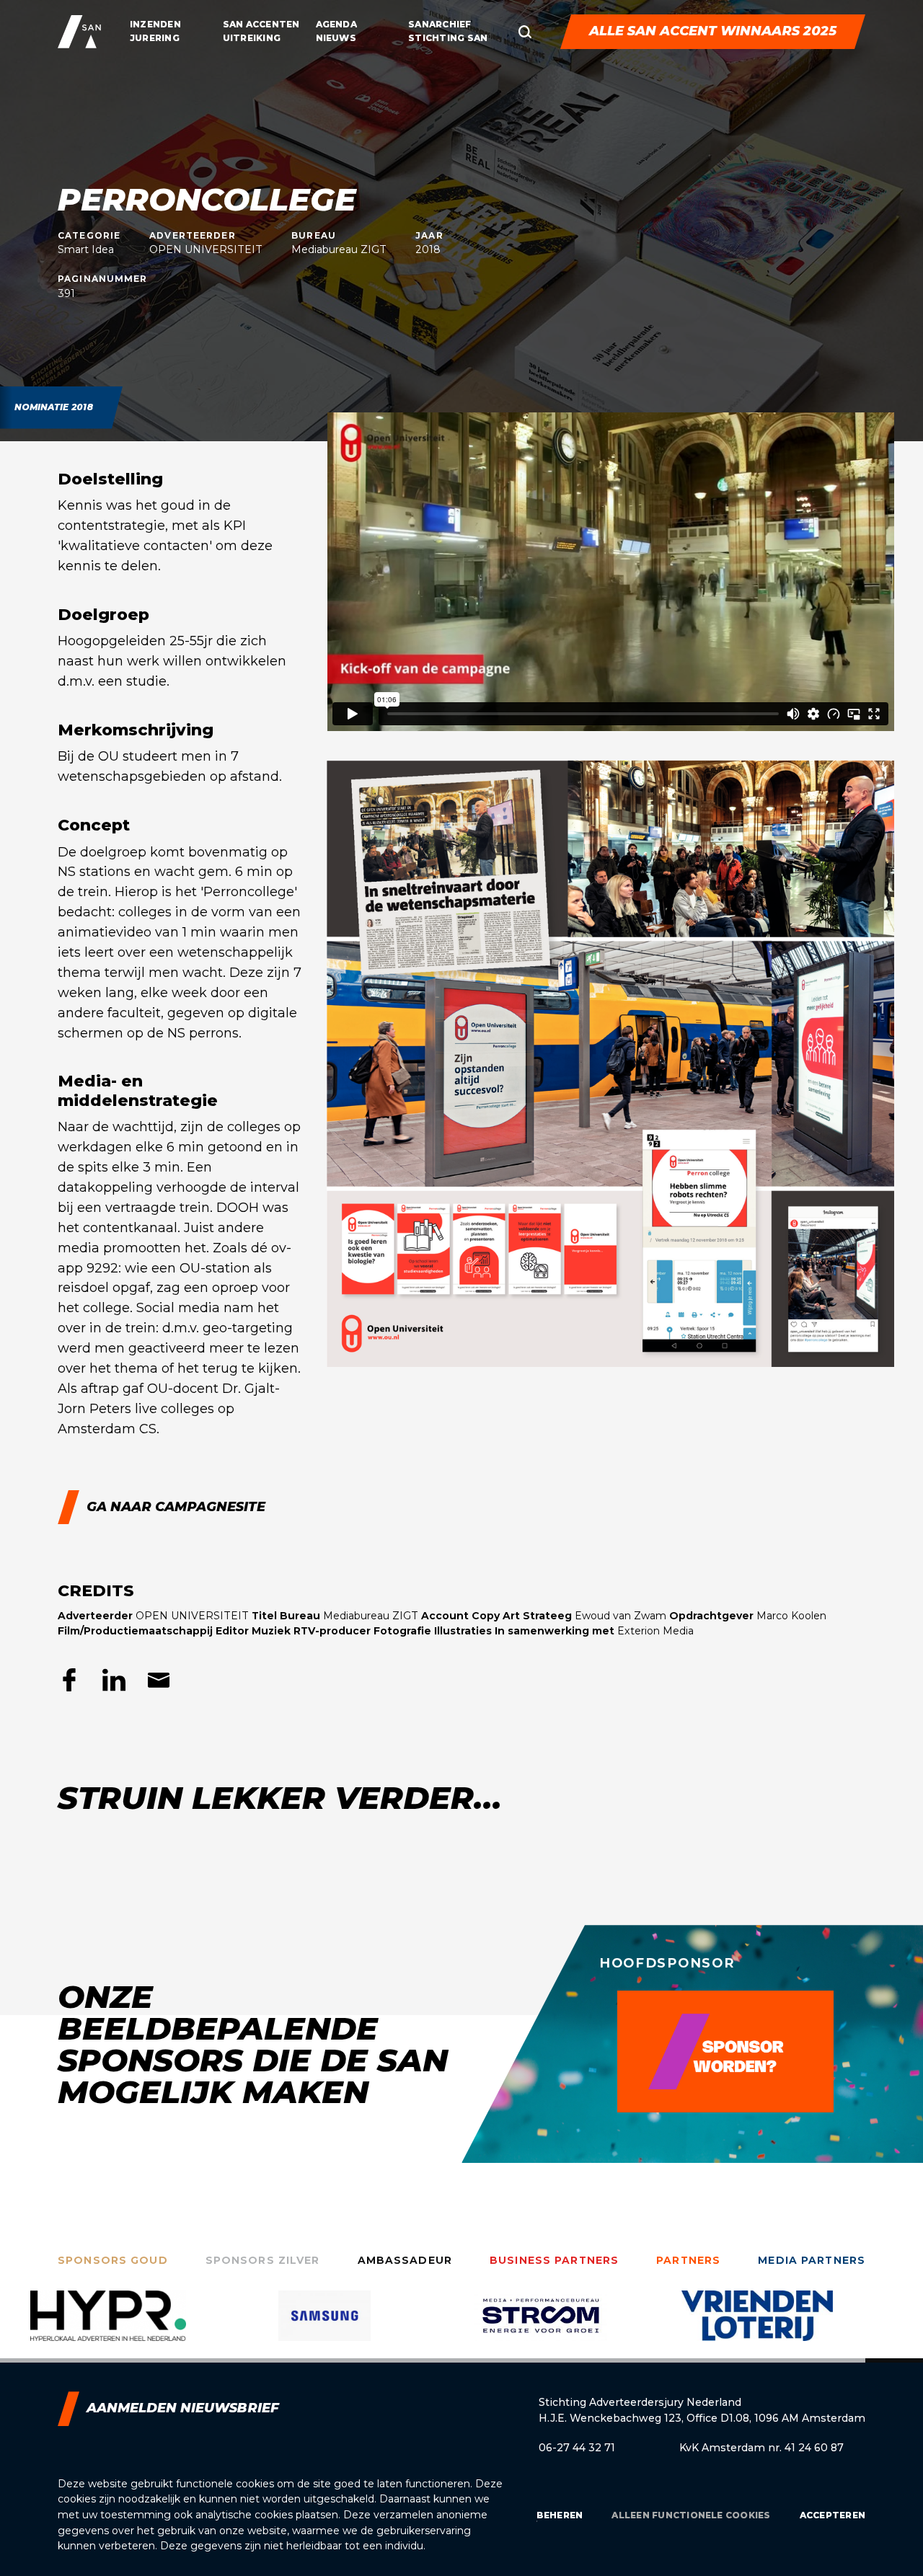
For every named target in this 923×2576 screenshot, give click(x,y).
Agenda (336, 24)
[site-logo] (79, 32)
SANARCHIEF (440, 24)
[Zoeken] (525, 32)
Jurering (155, 38)
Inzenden (155, 24)
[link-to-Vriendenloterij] (541, 2327)
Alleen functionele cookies (691, 2515)
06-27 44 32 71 (577, 2448)
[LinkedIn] (114, 1680)
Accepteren (833, 2515)
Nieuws (336, 38)
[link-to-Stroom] (324, 2327)
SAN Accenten (261, 24)
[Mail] (159, 1680)
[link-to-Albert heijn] (757, 2327)
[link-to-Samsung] (108, 2327)
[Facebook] (69, 1680)
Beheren (560, 2515)
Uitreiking (252, 38)
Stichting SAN (448, 38)
